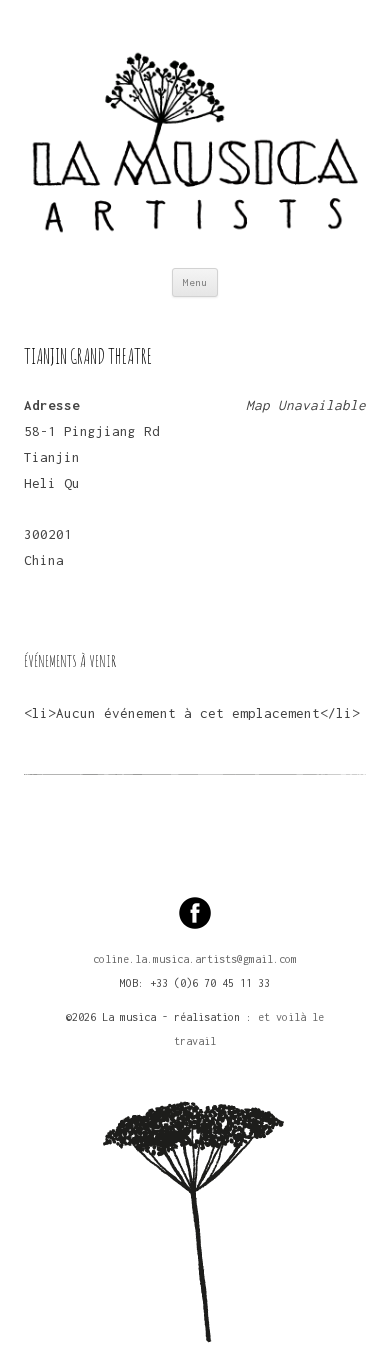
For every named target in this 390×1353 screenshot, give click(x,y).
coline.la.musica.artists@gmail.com (195, 959)
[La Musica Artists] (195, 134)
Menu (195, 282)
